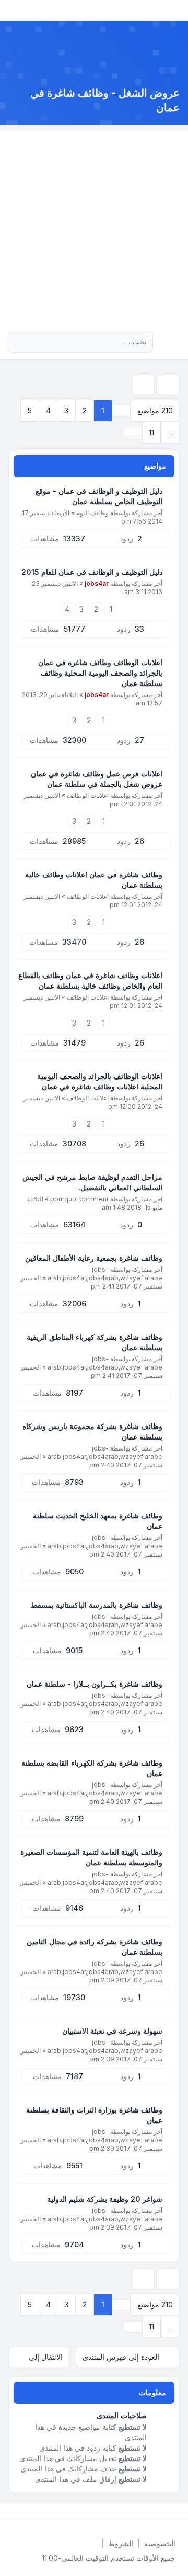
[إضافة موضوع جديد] (168, 385)
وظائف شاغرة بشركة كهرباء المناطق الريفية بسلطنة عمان (95, 1342)
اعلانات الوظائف (88, 796)
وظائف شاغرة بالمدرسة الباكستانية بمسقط (97, 1605)
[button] (133, 433)
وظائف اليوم (92, 513)
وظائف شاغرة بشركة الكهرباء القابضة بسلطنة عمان (92, 1768)
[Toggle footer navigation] (13, 2511)
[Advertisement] (94, 225)
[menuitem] (160, 2544)
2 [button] (85, 410)
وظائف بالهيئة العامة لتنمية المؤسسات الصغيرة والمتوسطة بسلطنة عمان (91, 1857)
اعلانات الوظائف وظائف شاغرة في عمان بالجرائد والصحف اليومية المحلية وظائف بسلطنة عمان (100, 673)
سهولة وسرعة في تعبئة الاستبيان (112, 2031)
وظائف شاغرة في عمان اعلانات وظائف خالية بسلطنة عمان (94, 880)
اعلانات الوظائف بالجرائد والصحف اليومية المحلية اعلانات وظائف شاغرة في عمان (100, 1081)
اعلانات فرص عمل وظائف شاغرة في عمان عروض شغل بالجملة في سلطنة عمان (97, 779)
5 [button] (30, 410)
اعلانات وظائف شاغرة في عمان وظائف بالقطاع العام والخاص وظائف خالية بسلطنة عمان (90, 980)
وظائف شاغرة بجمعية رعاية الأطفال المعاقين (94, 1258)
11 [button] (151, 432)
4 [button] (48, 410)
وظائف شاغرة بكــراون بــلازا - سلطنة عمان (95, 1684)
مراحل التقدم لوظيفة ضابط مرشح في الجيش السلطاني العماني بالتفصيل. (92, 1182)
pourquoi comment (79, 1199)
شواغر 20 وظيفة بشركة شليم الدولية (105, 2199)
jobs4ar (97, 583)
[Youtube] (161, 2511)
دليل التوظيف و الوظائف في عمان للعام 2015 (92, 572)
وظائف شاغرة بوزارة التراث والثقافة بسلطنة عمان (94, 2115)
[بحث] (38, 342)
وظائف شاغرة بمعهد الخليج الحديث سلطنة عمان (98, 1521)
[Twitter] (169, 2511)
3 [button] (66, 410)
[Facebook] (178, 2511)
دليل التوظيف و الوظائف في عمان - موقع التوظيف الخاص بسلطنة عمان (99, 496)
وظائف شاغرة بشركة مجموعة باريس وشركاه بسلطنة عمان (92, 1431)
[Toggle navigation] (13, 10)
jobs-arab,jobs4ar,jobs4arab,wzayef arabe (105, 1274)
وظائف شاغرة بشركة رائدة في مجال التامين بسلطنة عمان (95, 1947)
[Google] (152, 2511)
